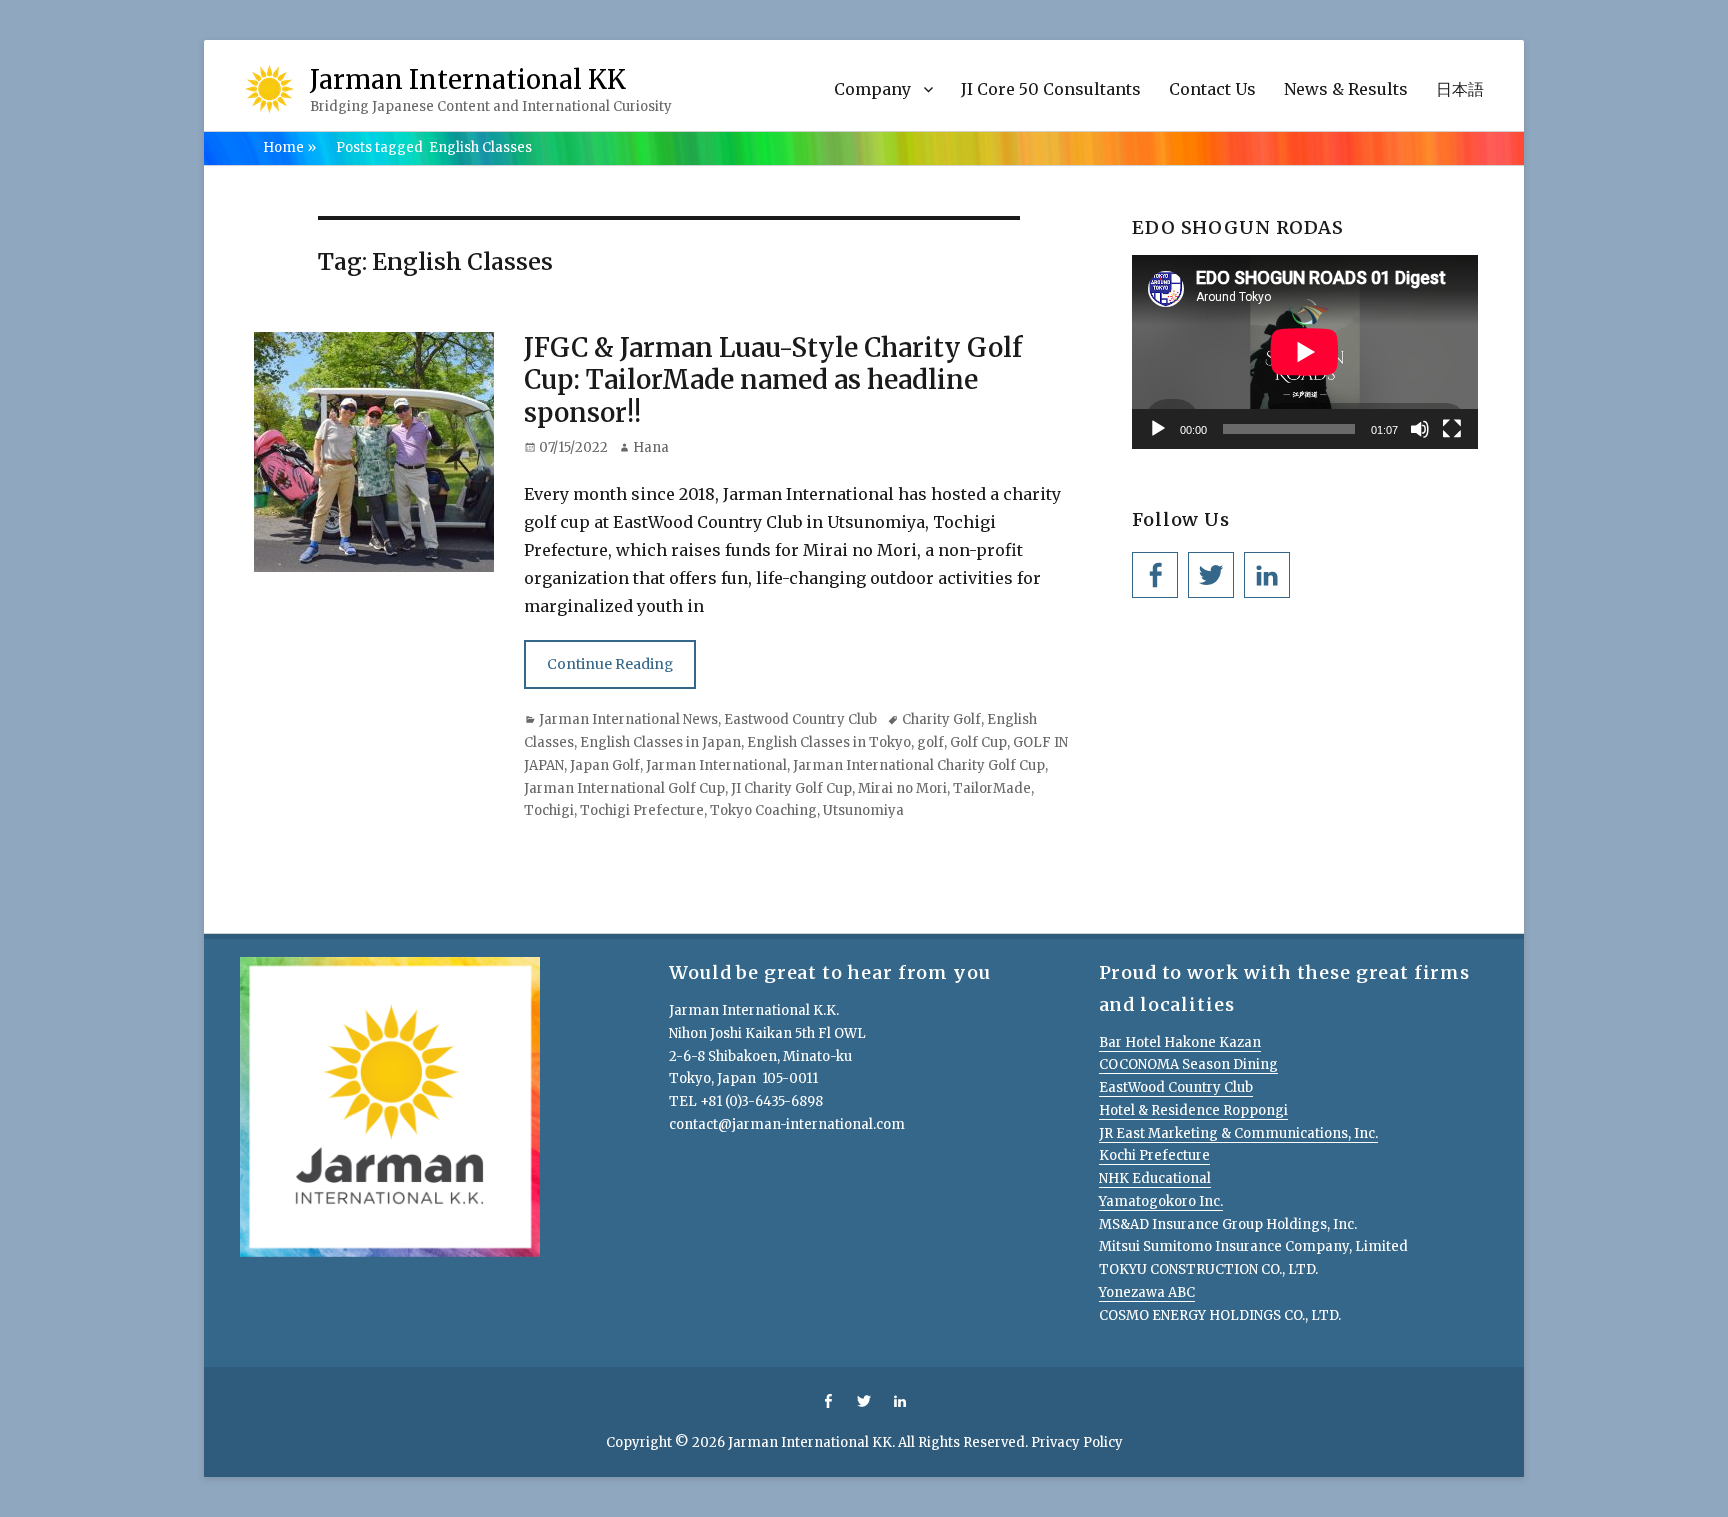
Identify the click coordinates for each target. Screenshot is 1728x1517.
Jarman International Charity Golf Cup (919, 765)
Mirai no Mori (902, 788)
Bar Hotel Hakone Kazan (1180, 1042)
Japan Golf (605, 765)
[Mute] (1420, 429)
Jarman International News (628, 719)
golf (930, 742)
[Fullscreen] (1452, 429)
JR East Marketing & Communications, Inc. (1238, 1133)
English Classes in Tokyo (829, 742)
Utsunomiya (863, 810)
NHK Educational (1155, 1178)
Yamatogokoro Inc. (1161, 1201)
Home (289, 147)
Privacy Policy (1077, 1442)
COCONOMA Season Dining (1188, 1064)
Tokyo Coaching (763, 810)
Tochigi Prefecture (642, 810)
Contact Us (1212, 89)
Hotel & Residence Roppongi (1193, 1110)
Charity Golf (941, 719)
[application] (1305, 352)
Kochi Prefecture (1154, 1155)
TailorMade (992, 788)
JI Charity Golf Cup (791, 788)
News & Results (1346, 89)
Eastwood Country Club (800, 719)
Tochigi (549, 810)
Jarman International (716, 765)
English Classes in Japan (660, 742)
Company (872, 89)
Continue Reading (610, 664)
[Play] (1158, 429)
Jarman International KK (468, 79)
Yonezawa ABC (1147, 1292)
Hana (651, 447)
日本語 (1460, 89)
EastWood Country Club (1176, 1087)
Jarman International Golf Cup (624, 788)
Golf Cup (978, 742)
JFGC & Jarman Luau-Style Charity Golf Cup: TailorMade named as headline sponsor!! (773, 380)
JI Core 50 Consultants (1051, 89)
